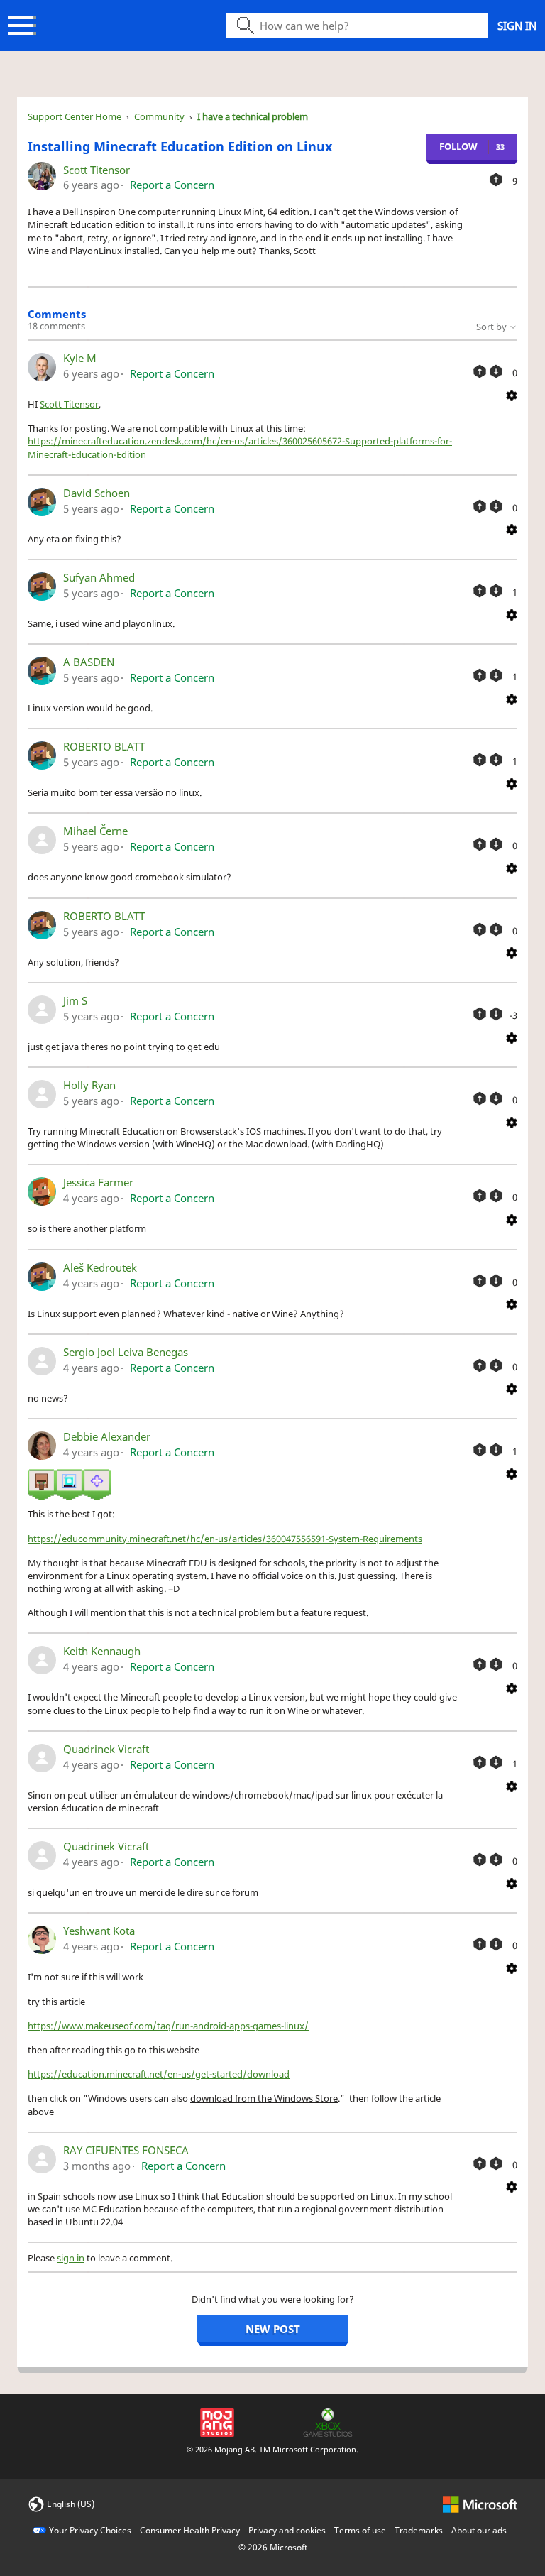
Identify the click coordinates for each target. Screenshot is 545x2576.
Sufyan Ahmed (99, 577)
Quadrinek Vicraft (106, 1749)
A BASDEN (89, 662)
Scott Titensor (97, 170)
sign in (71, 2258)
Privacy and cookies (287, 2530)
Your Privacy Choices (90, 2530)
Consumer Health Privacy (190, 2530)
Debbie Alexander (107, 1436)
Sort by (492, 327)
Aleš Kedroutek (100, 1267)
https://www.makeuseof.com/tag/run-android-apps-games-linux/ (168, 2026)
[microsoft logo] (480, 2503)
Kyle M (80, 358)
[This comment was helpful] (480, 371)
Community (159, 116)
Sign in (517, 26)
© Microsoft (273, 2547)
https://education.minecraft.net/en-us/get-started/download (159, 2074)
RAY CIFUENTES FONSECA (126, 2150)
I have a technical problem (253, 116)
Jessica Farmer (98, 1182)
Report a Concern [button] (172, 185)
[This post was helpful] (496, 180)
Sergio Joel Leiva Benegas (126, 1352)
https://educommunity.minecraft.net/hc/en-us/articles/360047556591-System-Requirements (225, 1539)
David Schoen (97, 493)
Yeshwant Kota (99, 1931)
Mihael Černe (95, 831)
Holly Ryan (89, 1085)
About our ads (479, 2530)
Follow (458, 146)
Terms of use (360, 2530)
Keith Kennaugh (102, 1651)
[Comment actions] (512, 394)
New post (273, 2329)
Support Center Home (75, 116)
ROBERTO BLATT (104, 746)
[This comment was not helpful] (496, 371)
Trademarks (419, 2530)
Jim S (75, 1000)
